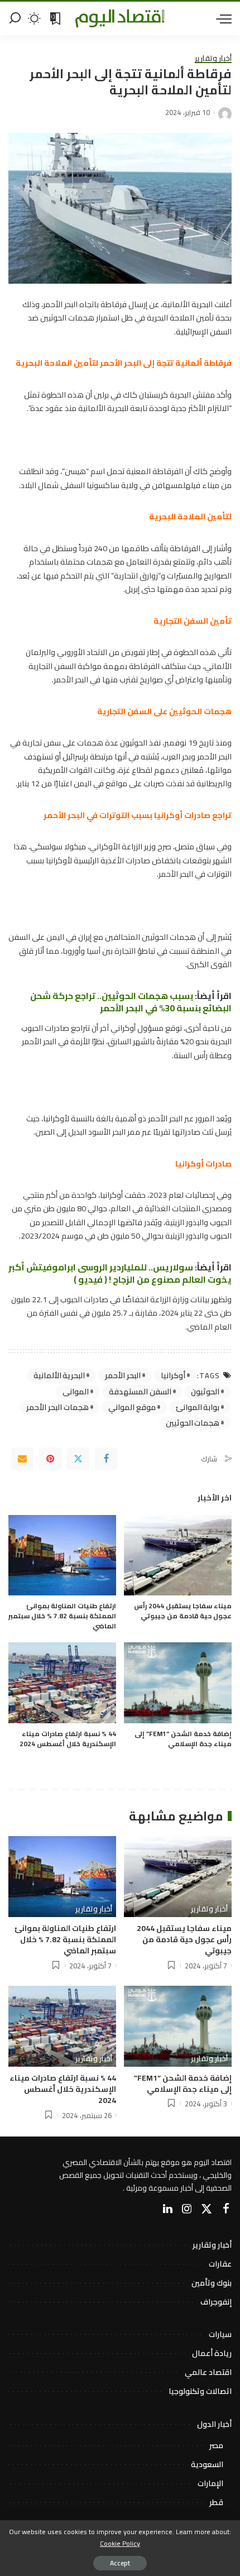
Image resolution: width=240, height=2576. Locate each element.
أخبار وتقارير (213, 59)
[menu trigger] (221, 18)
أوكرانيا (173, 1375)
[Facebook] (106, 1459)
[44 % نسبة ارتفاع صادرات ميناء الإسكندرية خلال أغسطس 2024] (62, 1683)
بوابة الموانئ (198, 1407)
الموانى (76, 1392)
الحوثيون (205, 1392)
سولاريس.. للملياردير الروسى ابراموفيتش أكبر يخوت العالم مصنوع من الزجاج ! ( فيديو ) (120, 1273)
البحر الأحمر (123, 1375)
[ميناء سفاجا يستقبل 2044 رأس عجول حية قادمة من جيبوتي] (178, 1555)
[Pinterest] (50, 1459)
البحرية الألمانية (59, 1375)
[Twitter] (78, 1459)
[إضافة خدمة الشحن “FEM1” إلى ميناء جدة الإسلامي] (178, 1683)
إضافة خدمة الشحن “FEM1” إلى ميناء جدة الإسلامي (183, 1739)
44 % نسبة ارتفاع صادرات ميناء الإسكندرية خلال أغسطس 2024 (68, 1739)
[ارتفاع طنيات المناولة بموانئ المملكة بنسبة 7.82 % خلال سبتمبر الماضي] (62, 1555)
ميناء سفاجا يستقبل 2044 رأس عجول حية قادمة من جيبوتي (183, 1611)
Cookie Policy (120, 2543)
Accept (120, 2563)
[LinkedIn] (168, 2209)
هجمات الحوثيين (193, 1423)
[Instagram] (187, 2209)
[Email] (22, 1459)
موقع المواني (132, 1407)
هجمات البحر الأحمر (57, 1407)
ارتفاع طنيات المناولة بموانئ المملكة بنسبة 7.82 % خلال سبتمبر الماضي (62, 1616)
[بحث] (15, 18)
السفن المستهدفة (140, 1392)
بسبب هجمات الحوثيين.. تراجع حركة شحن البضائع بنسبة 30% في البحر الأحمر (131, 1002)
